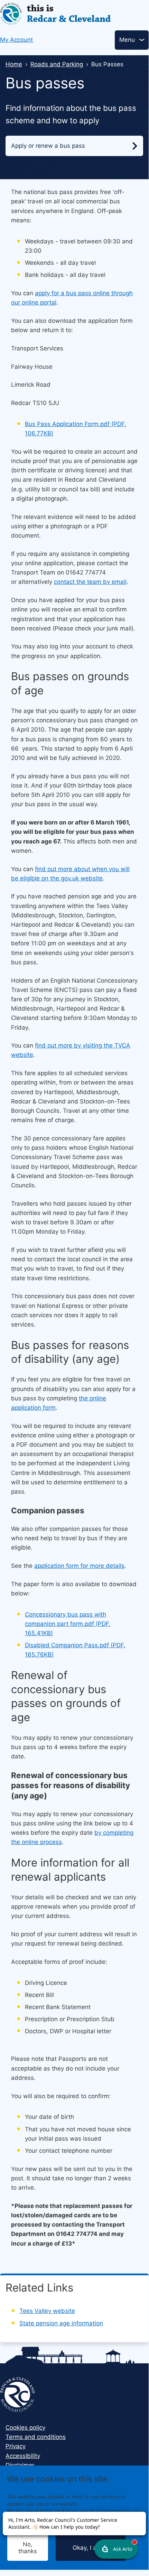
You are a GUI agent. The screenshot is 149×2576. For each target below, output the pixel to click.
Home (14, 64)
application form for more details (79, 1566)
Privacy (16, 2446)
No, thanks (28, 2548)
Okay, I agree (91, 2548)
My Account (16, 40)
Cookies (60, 2525)
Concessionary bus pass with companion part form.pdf (68, 1624)
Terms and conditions (36, 2437)
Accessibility (23, 2456)
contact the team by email (90, 582)
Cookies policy (25, 2428)
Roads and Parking (57, 64)
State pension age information (61, 2323)
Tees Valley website (47, 2311)
